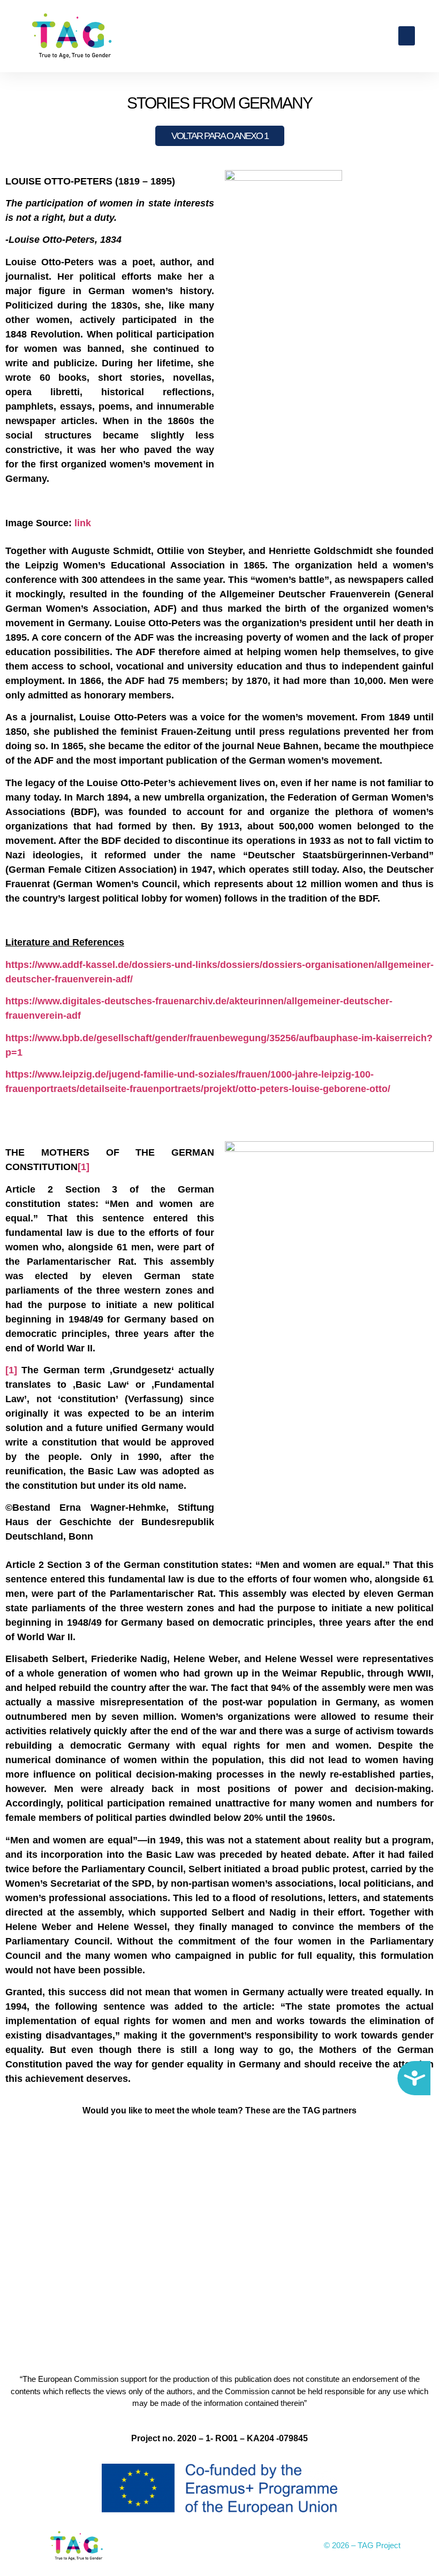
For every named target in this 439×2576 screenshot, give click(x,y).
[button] (407, 36)
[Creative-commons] (219, 2546)
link (83, 523)
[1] (84, 1167)
